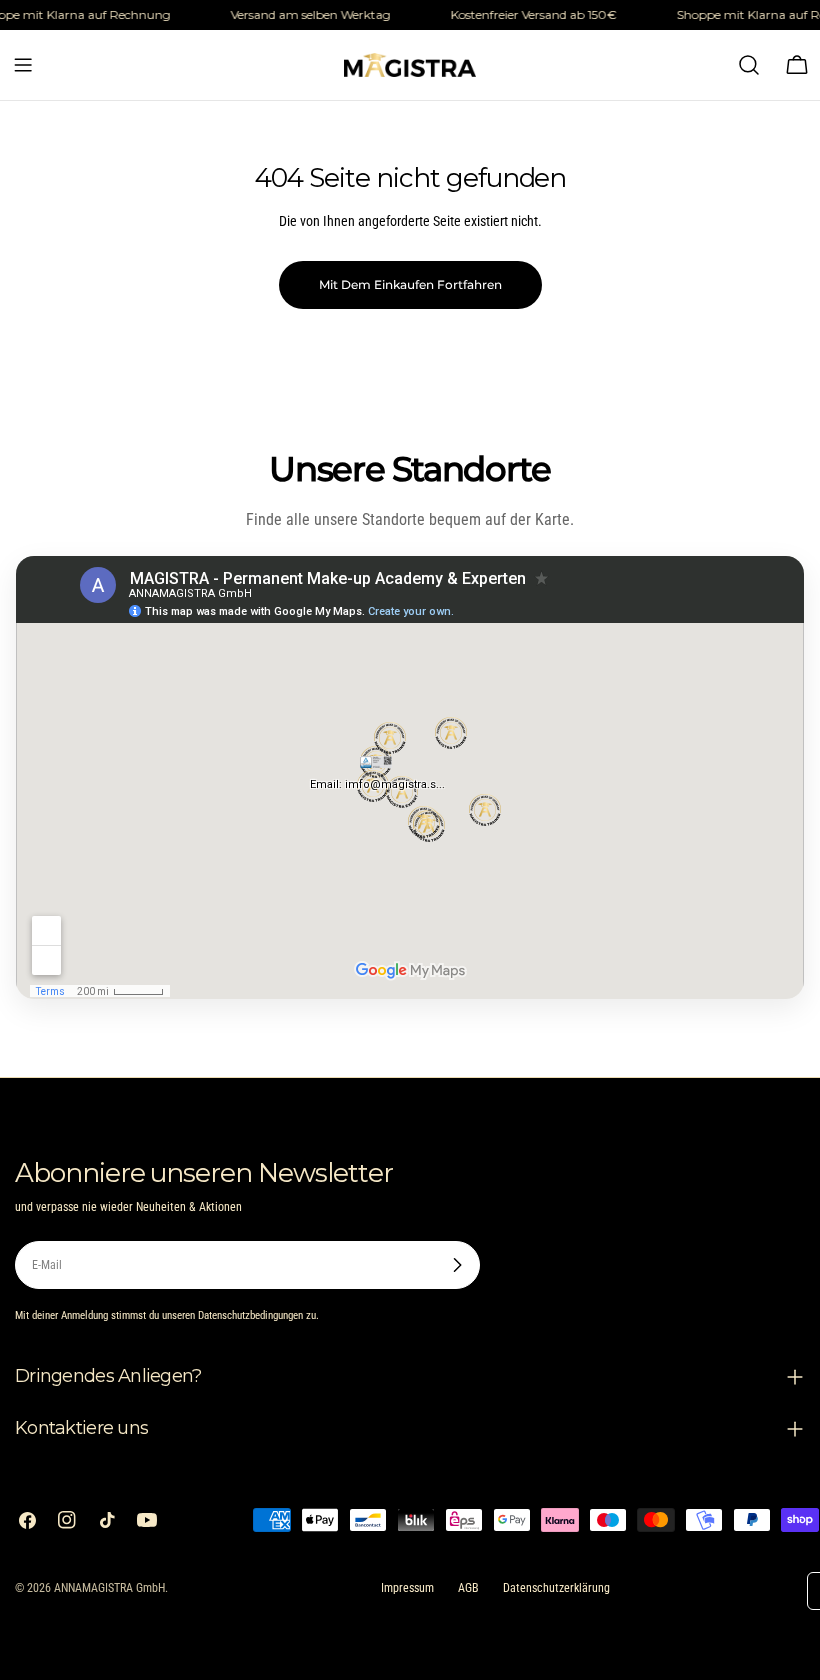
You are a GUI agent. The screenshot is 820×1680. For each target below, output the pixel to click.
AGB (468, 1588)
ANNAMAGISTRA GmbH (109, 1588)
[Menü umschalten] (23, 65)
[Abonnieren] (457, 1265)
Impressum (407, 1588)
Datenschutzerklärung (556, 1588)
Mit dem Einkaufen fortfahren (410, 284)
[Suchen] (749, 65)
